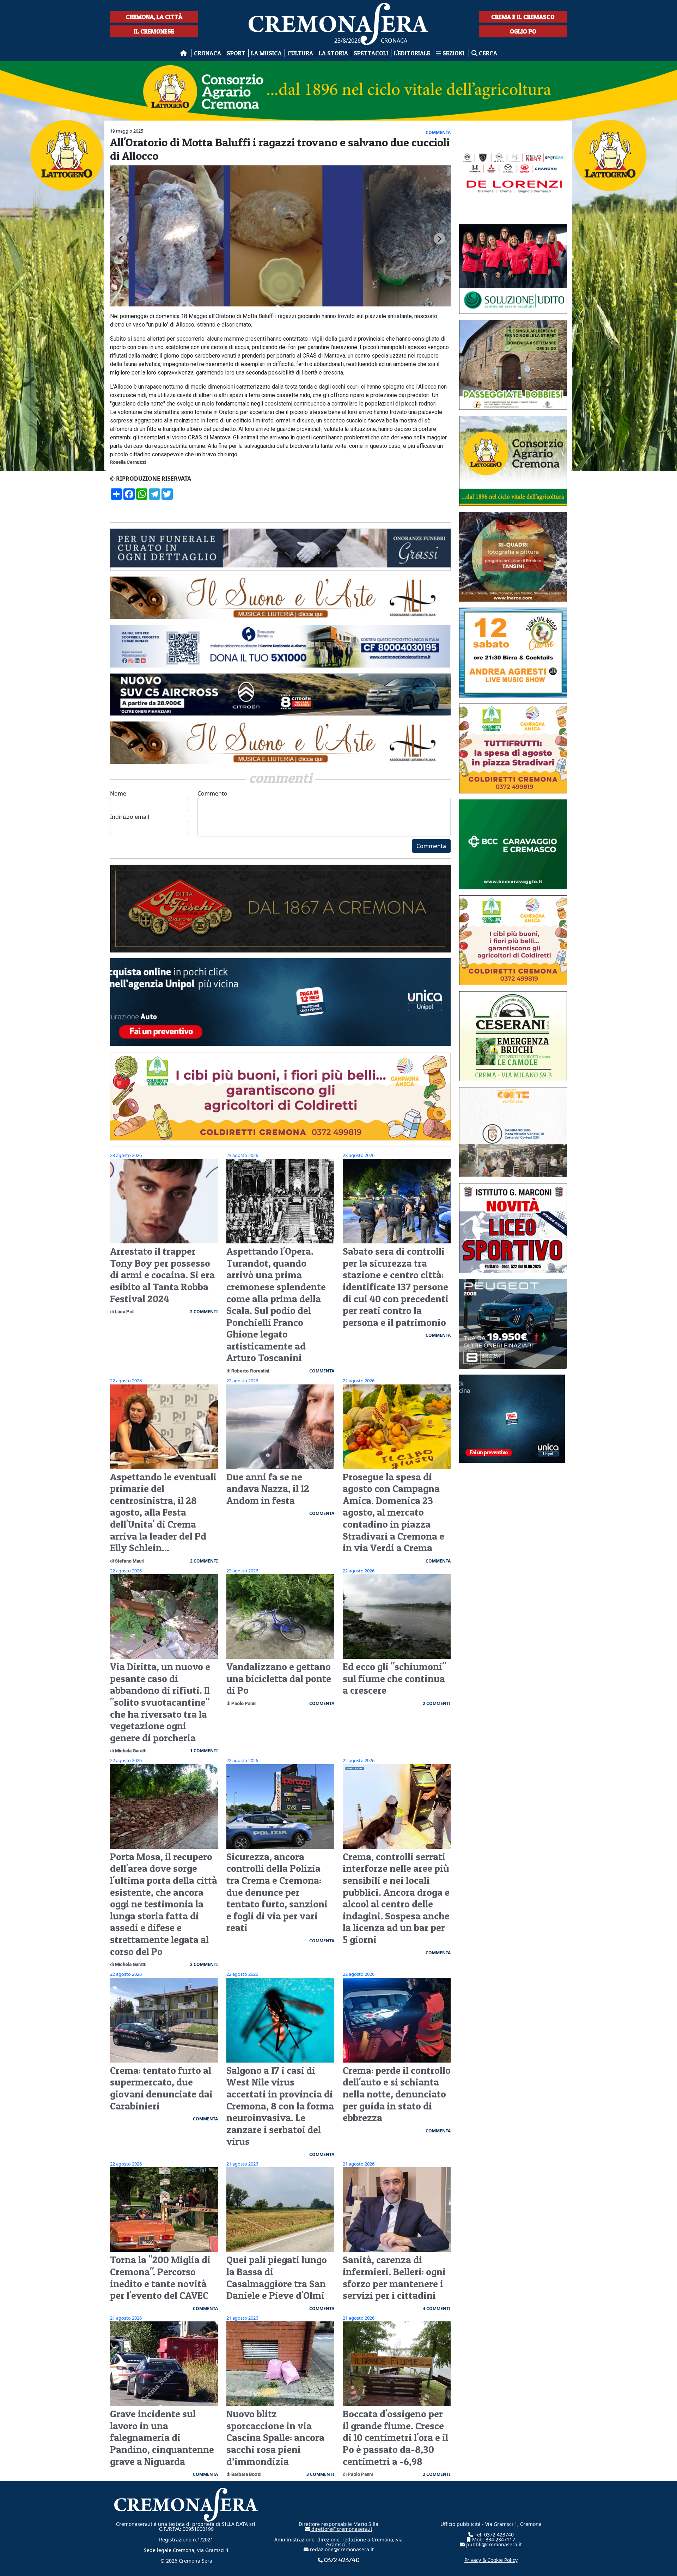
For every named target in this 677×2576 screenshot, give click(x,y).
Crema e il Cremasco (523, 17)
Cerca (487, 53)
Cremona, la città (154, 17)
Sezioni (453, 53)
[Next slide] (439, 239)
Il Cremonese (154, 31)
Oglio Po (523, 31)
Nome (118, 793)
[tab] (278, 307)
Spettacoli (371, 53)
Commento (212, 793)
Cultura (300, 53)
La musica (266, 53)
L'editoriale (412, 53)
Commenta (431, 846)
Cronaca (208, 53)
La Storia (333, 53)
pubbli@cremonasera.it (493, 2544)
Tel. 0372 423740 (493, 2535)
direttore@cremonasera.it (341, 2529)
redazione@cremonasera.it (341, 2549)
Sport (236, 53)
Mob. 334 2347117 (493, 2540)
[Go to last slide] (121, 239)
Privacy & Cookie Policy (491, 2560)
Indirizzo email (130, 817)
